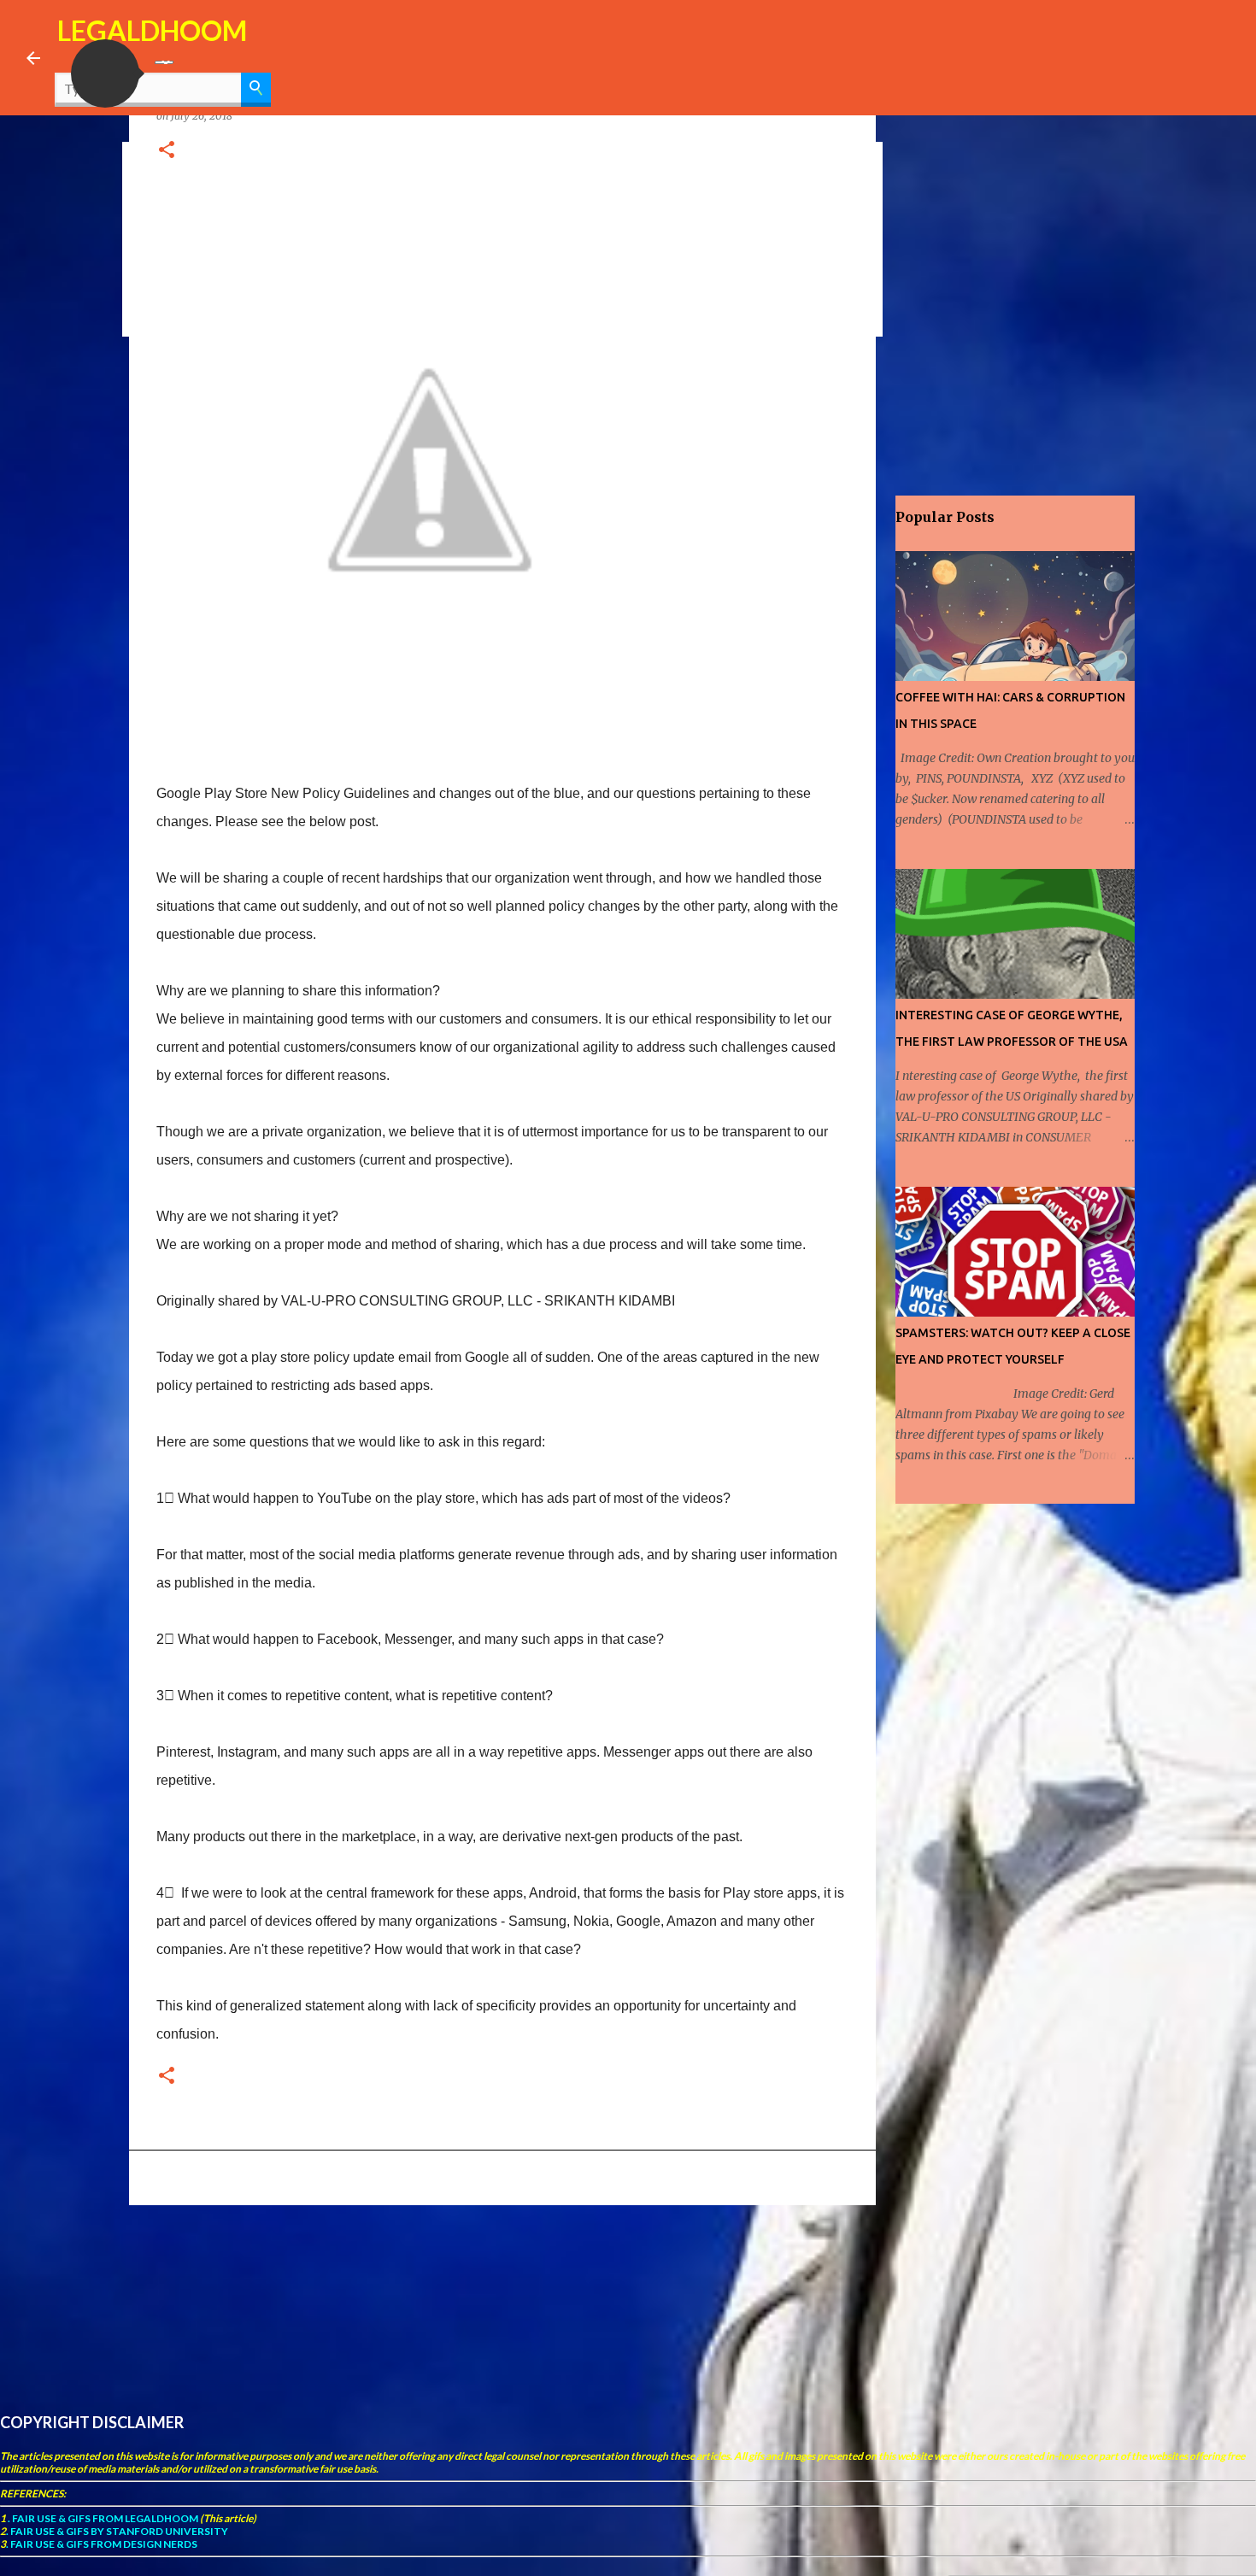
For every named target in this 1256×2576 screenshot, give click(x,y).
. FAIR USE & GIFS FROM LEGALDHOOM (102, 2518)
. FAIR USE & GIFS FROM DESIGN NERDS (102, 2544)
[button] (105, 73)
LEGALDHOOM (152, 30)
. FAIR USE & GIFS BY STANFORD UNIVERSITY (117, 2531)
